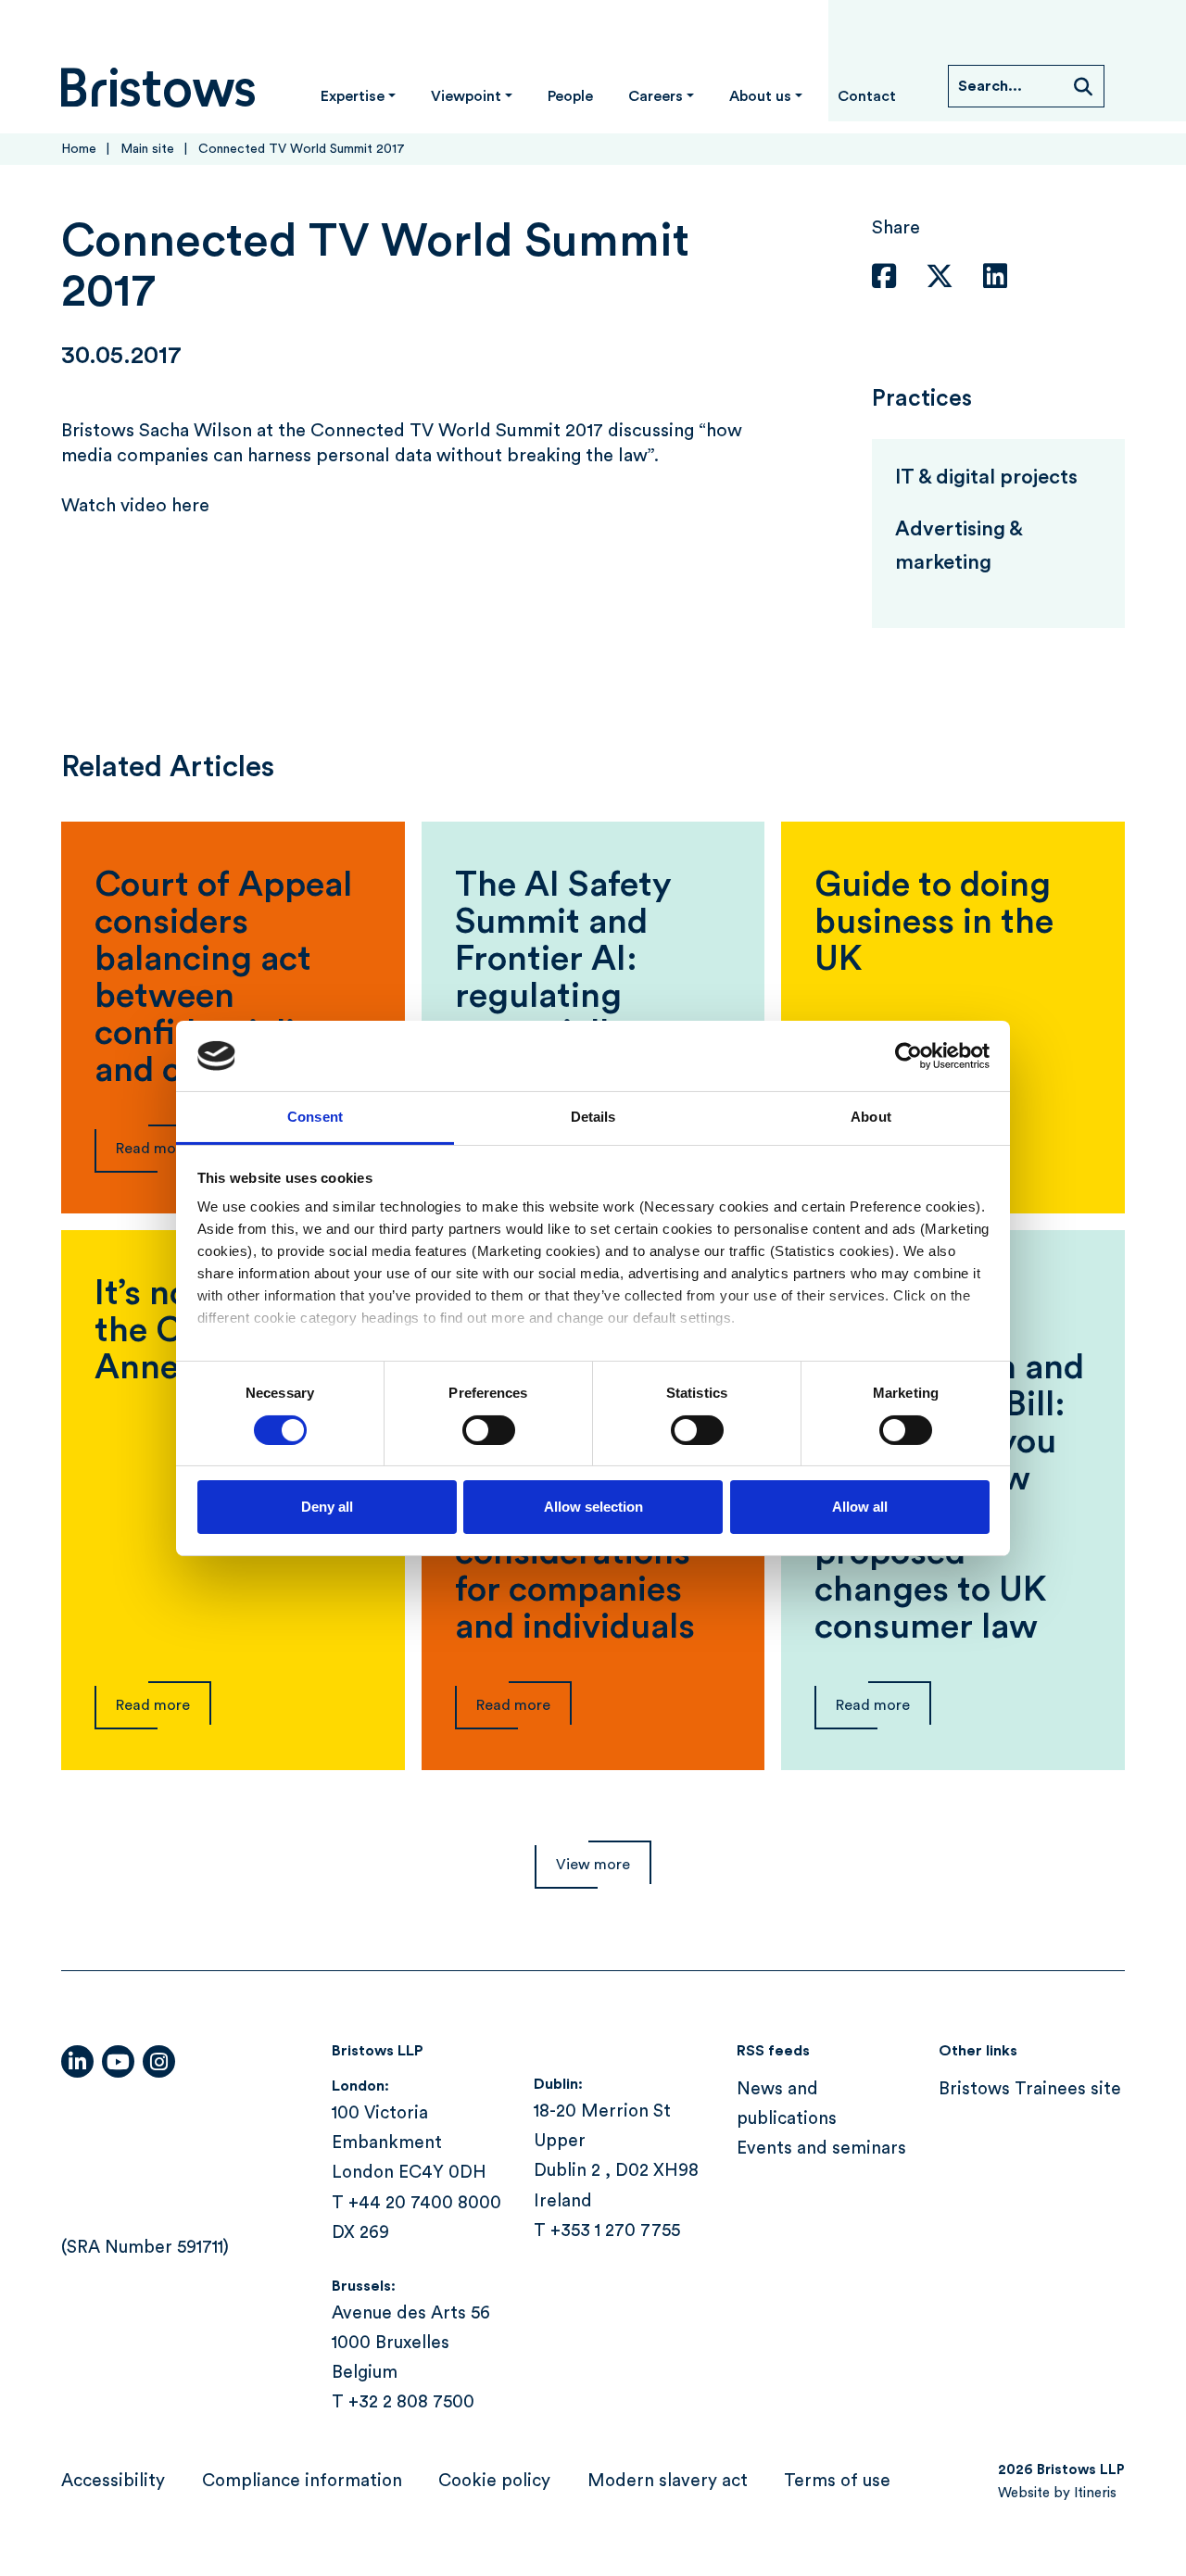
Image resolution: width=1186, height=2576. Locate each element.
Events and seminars (821, 2149)
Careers (656, 96)
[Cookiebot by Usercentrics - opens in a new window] (908, 1056)
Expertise (353, 96)
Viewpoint (466, 96)
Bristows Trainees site (1030, 2089)
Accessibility (113, 2481)
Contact (867, 96)
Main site (147, 149)
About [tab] (871, 1117)
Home (79, 149)
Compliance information (302, 2481)
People (570, 96)
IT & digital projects (986, 477)
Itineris (1095, 2493)
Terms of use (837, 2481)
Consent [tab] (315, 1117)
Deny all (327, 1507)
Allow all (860, 1507)
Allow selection (593, 1507)
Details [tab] (593, 1117)
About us (760, 96)
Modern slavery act (668, 2481)
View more (593, 1865)
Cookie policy (494, 2481)
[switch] (489, 1430)
